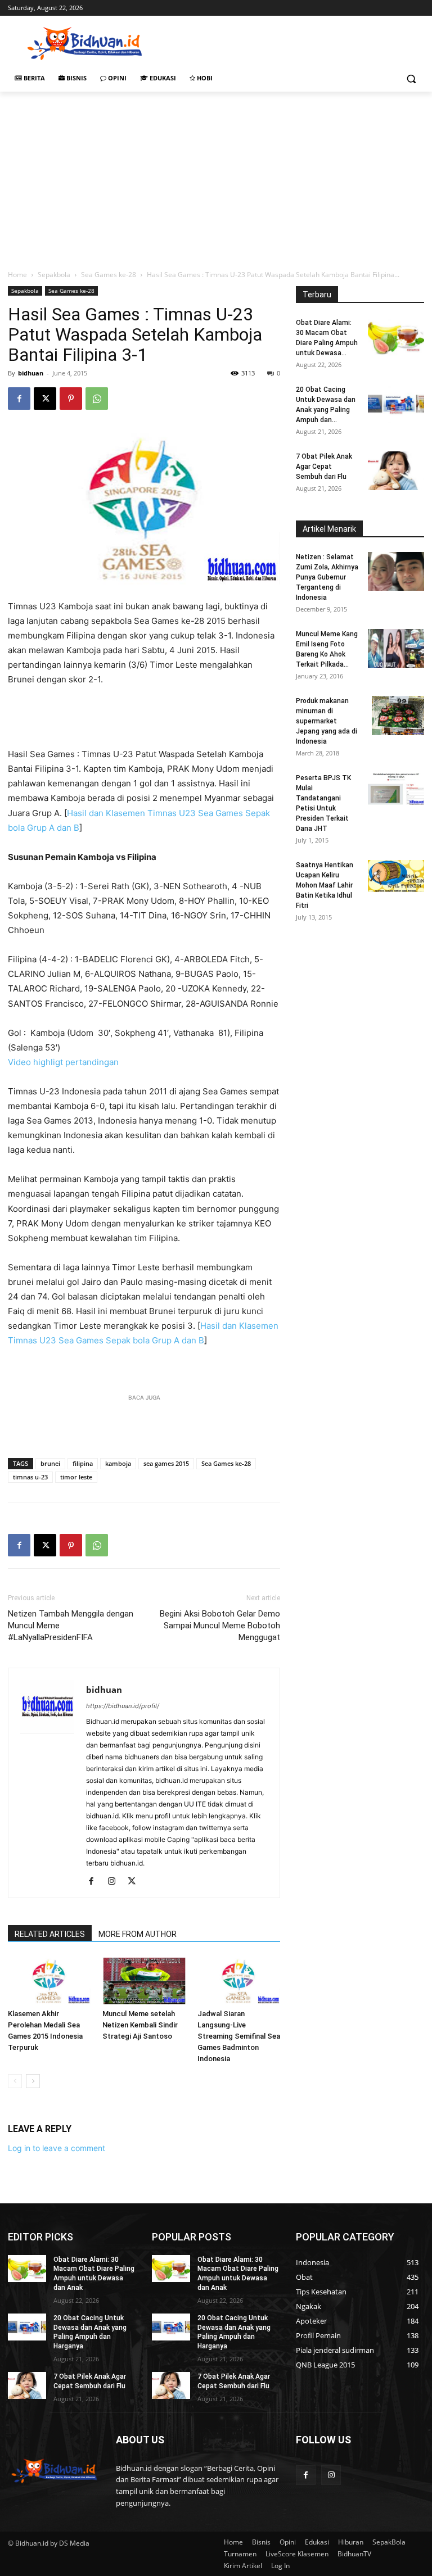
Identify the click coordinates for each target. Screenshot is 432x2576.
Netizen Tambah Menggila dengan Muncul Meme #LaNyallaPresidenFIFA (71, 1626)
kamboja (118, 1463)
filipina (83, 1463)
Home (17, 275)
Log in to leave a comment (57, 2148)
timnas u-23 (30, 1477)
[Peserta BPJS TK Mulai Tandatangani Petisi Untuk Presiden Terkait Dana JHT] (396, 789)
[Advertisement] (292, 42)
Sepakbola (54, 275)
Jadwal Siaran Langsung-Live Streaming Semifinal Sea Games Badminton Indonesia (239, 2036)
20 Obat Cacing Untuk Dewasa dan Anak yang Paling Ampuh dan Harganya (90, 2332)
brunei (50, 1463)
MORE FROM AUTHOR (138, 1934)
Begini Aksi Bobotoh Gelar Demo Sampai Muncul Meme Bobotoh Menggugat (220, 1626)
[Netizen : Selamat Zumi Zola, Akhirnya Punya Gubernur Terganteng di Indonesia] (396, 571)
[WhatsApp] (97, 399)
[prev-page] (15, 2081)
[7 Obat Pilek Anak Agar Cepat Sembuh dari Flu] (396, 471)
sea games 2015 (166, 1463)
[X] (45, 399)
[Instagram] (116, 1882)
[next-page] (33, 2081)
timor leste (76, 1477)
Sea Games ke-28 (109, 275)
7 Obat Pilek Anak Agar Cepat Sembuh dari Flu (324, 467)
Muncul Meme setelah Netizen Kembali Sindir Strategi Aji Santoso (140, 2025)
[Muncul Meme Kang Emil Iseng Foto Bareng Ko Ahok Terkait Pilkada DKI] (396, 648)
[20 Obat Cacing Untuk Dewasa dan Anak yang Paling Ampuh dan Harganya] (396, 404)
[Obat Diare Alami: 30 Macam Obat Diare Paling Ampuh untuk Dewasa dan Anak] (396, 337)
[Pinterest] (71, 399)
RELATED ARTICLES (50, 1934)
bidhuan (31, 373)
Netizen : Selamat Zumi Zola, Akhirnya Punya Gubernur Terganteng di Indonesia (327, 577)
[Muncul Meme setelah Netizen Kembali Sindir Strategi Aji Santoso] (144, 1980)
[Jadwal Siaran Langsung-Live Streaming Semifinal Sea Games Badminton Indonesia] (239, 1980)
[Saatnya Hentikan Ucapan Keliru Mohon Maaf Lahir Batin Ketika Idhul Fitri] (396, 876)
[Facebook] (19, 399)
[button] (411, 78)
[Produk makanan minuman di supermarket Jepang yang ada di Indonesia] (398, 716)
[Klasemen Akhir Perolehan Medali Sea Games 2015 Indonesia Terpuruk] (49, 1980)
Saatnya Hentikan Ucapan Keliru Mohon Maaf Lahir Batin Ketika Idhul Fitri (325, 885)
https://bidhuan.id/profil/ (123, 1706)
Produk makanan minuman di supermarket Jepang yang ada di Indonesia (327, 721)
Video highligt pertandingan (63, 1062)
